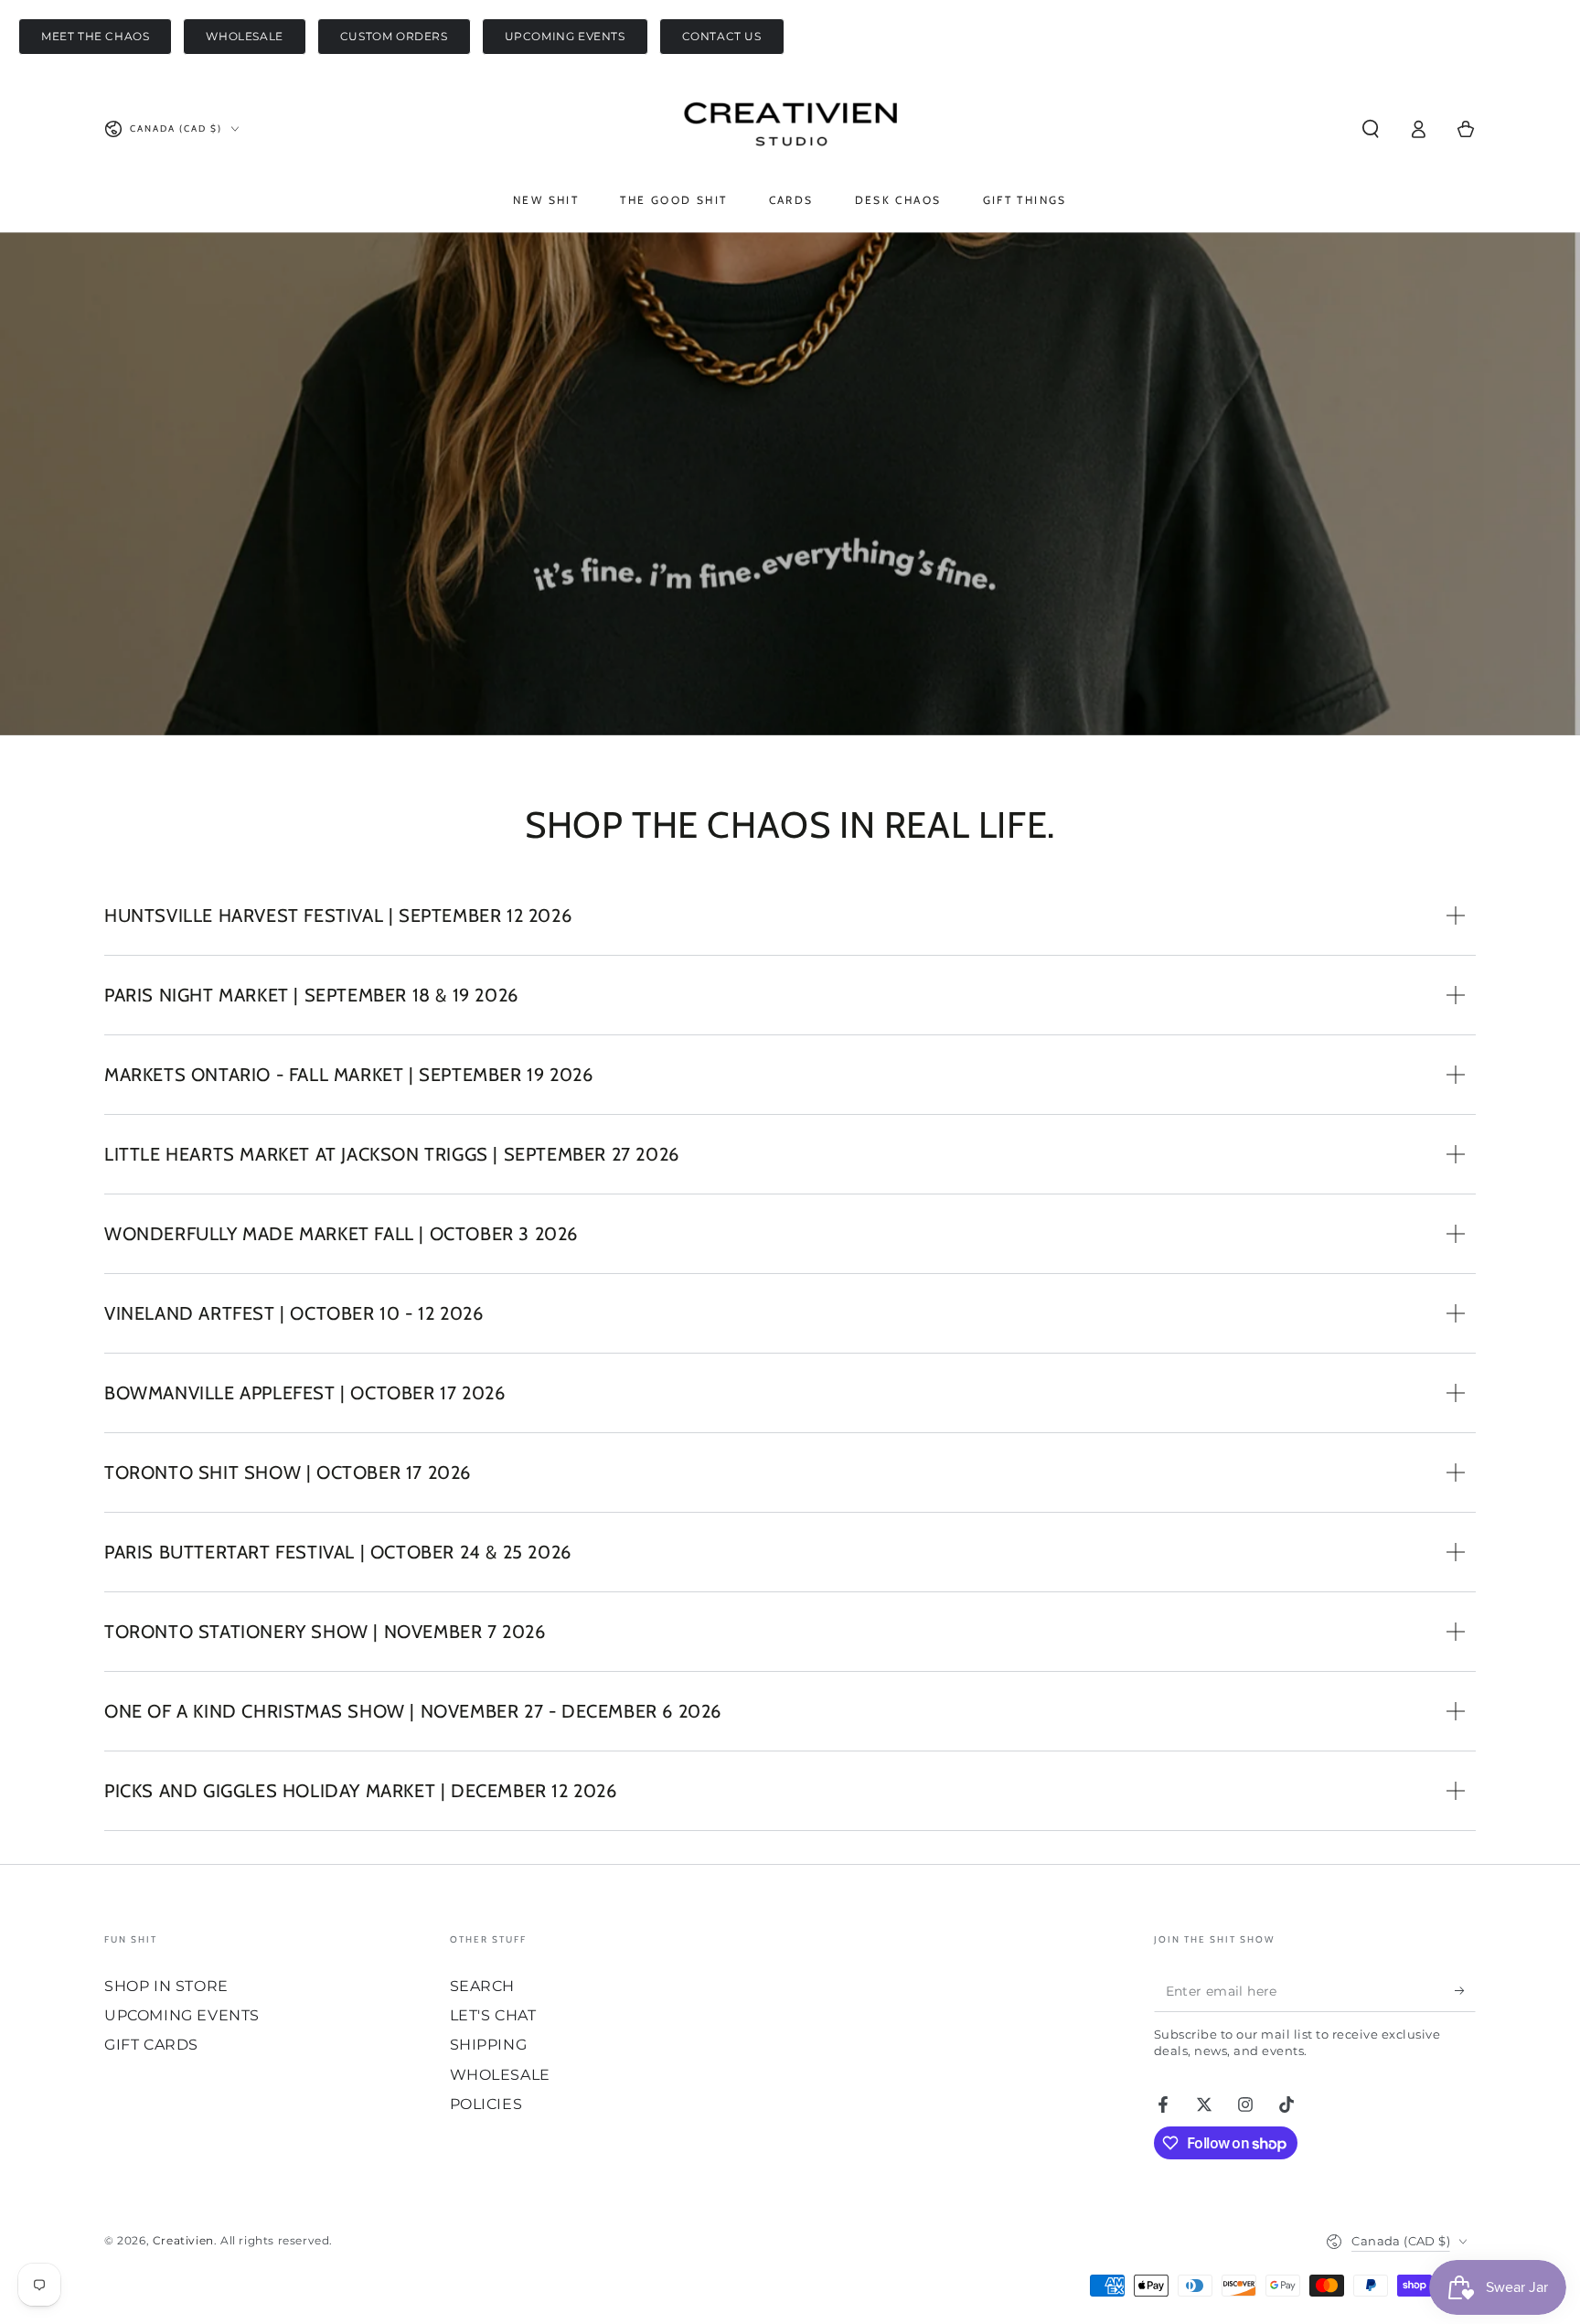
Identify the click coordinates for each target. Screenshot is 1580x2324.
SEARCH (483, 1986)
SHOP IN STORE (166, 1986)
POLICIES (486, 2104)
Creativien (183, 2240)
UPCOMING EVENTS (565, 36)
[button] (1371, 129)
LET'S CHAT (493, 2015)
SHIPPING (489, 2045)
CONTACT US (722, 36)
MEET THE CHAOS (95, 36)
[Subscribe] (1465, 1991)
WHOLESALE (244, 36)
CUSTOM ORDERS (394, 36)
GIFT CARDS (151, 2045)
